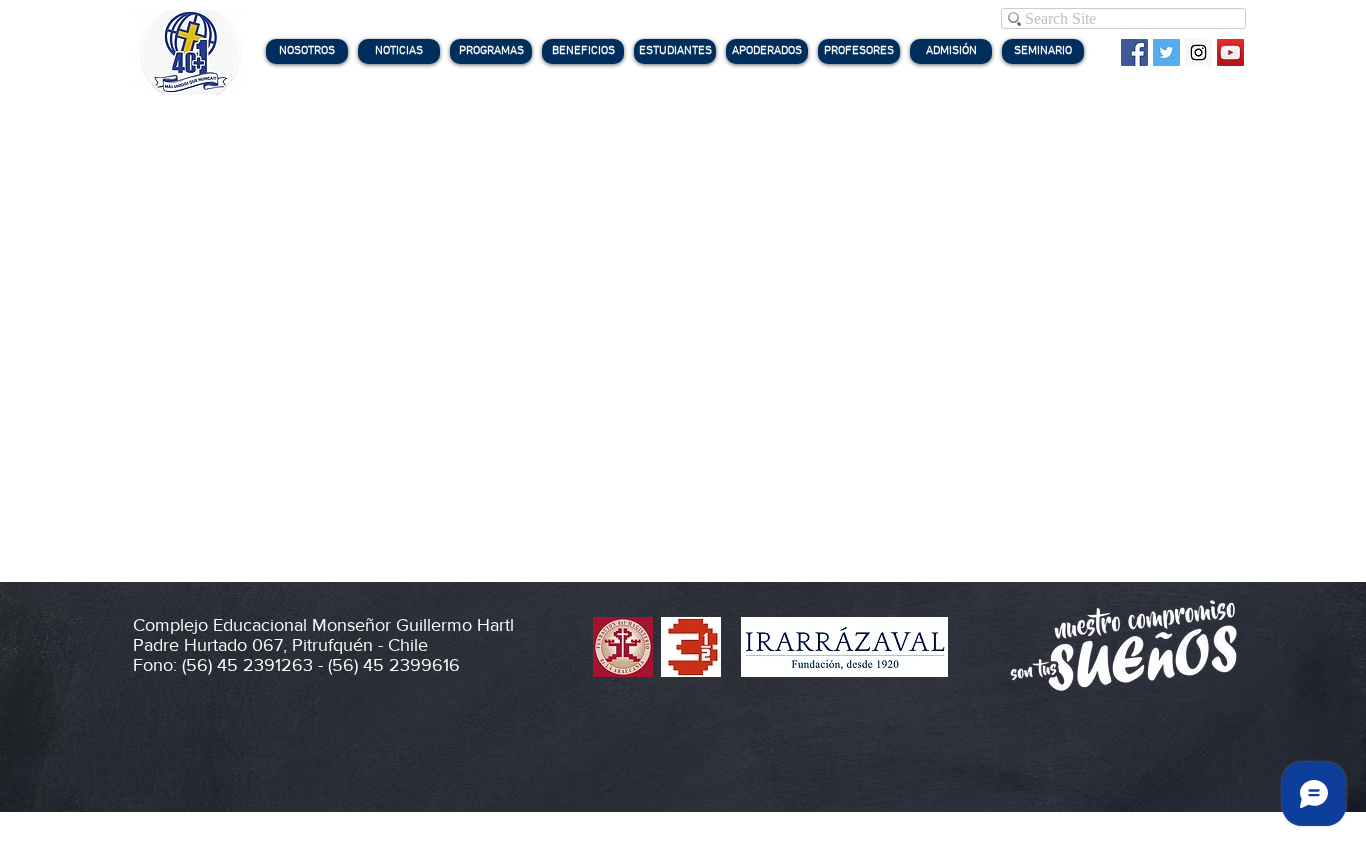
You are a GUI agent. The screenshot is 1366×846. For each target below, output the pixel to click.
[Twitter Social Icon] (1166, 52)
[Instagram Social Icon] (1198, 52)
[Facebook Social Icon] (1134, 52)
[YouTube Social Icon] (1230, 52)
